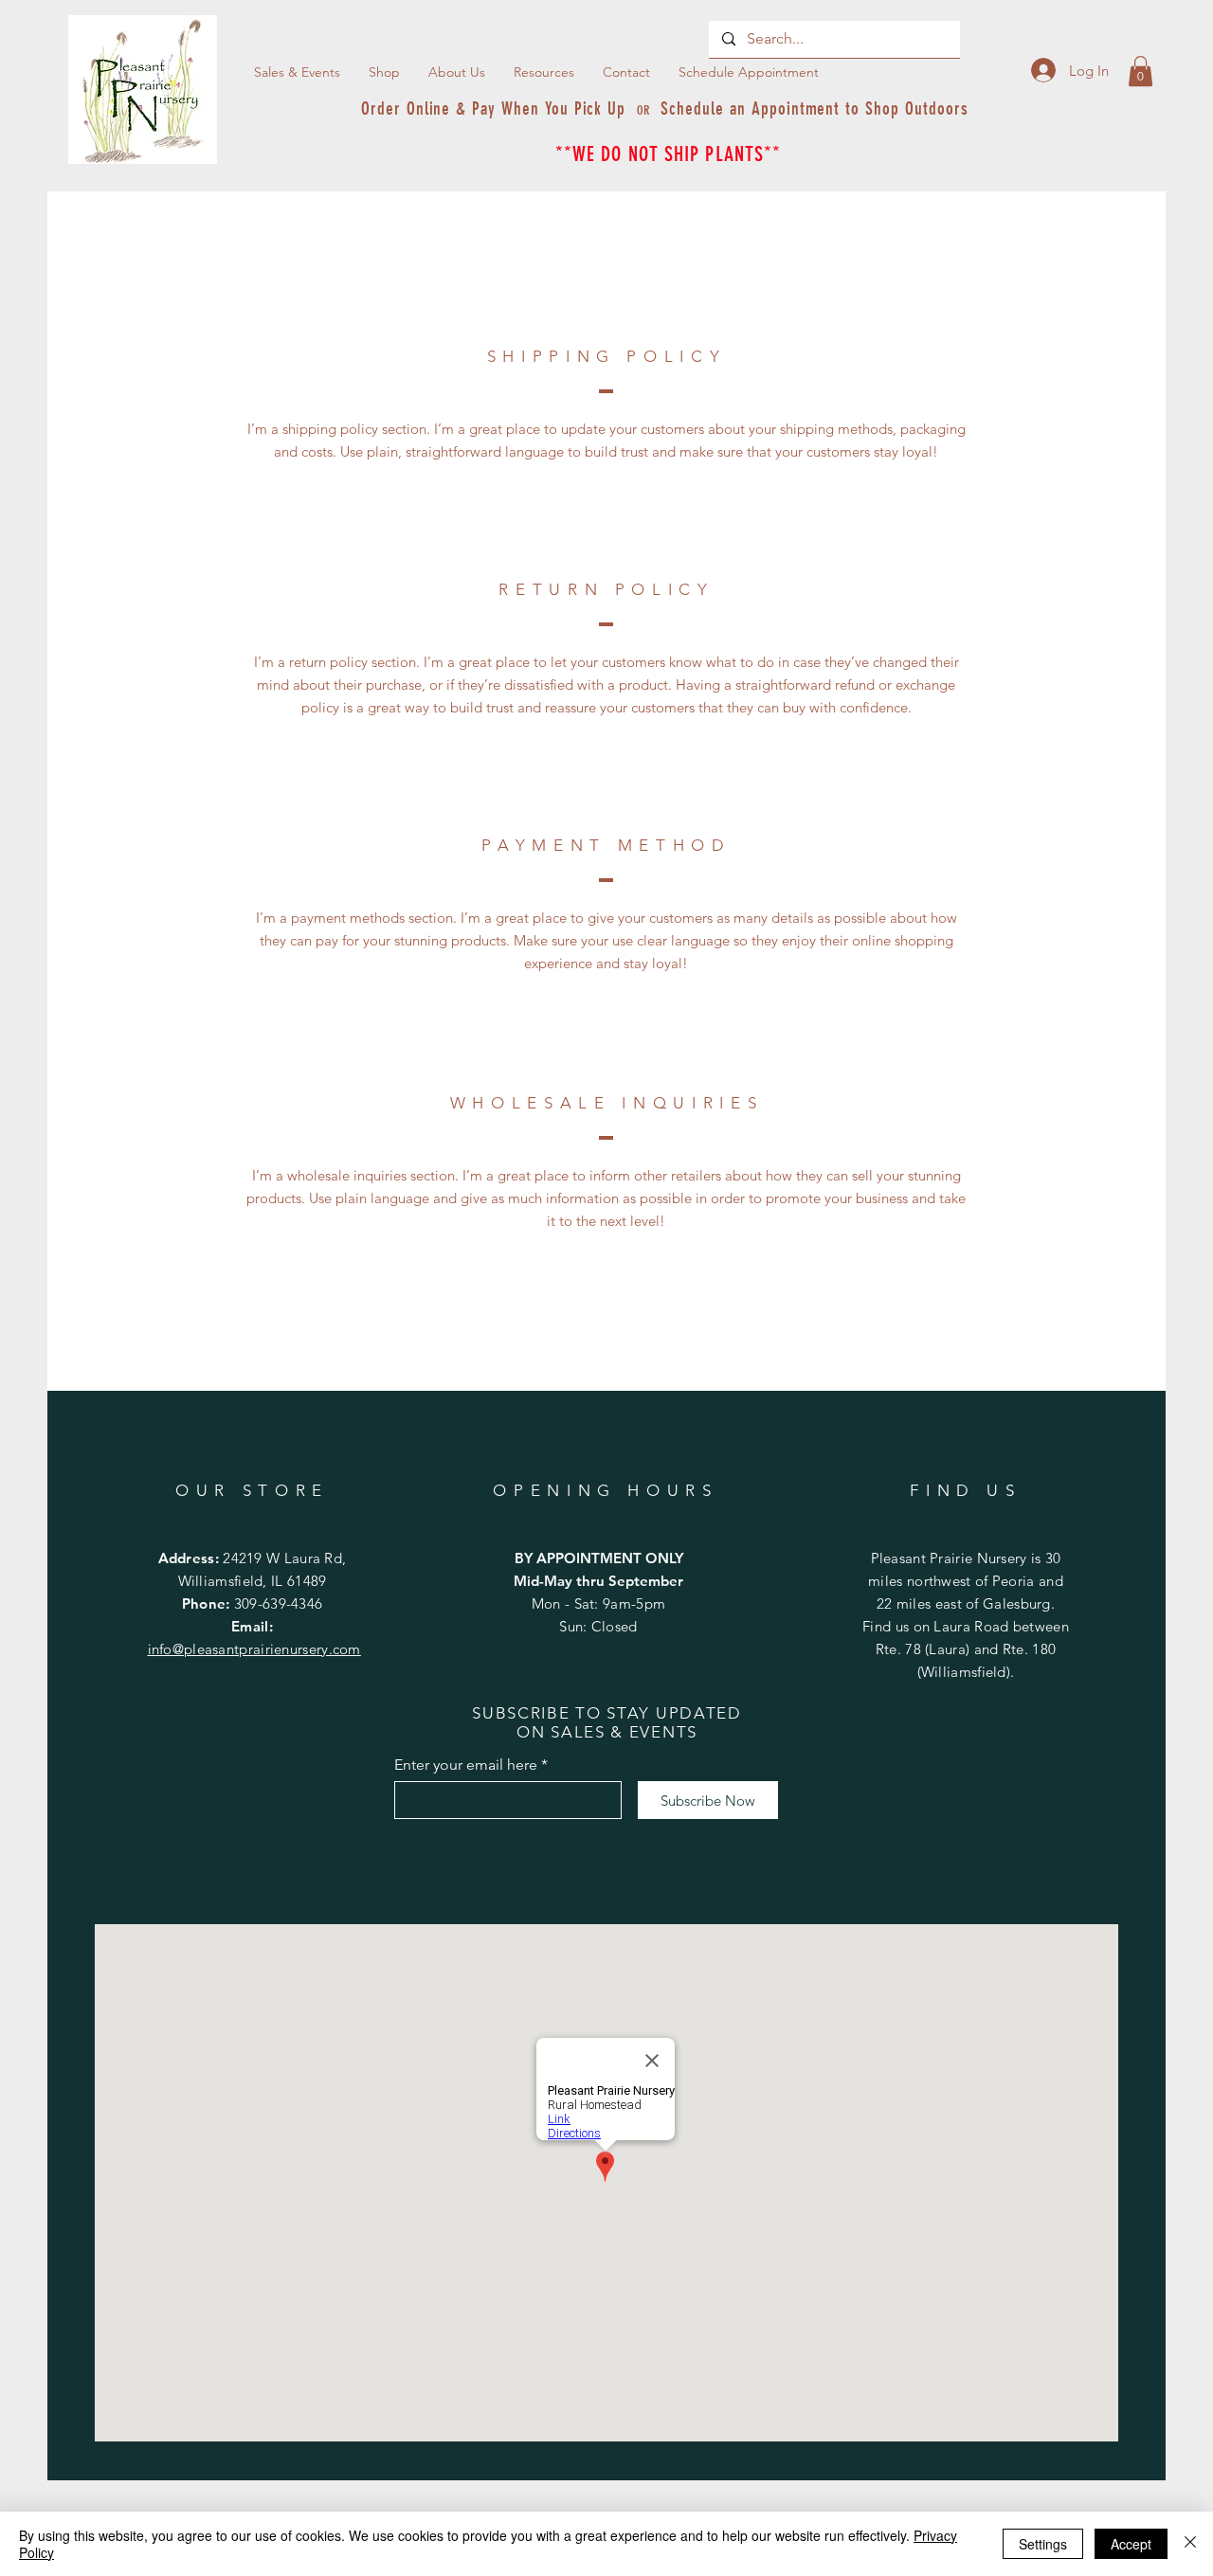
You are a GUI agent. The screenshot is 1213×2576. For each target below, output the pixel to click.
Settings (1043, 2544)
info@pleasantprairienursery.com (254, 1649)
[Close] (1190, 2544)
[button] (544, 72)
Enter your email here (466, 1765)
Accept (1131, 2544)
